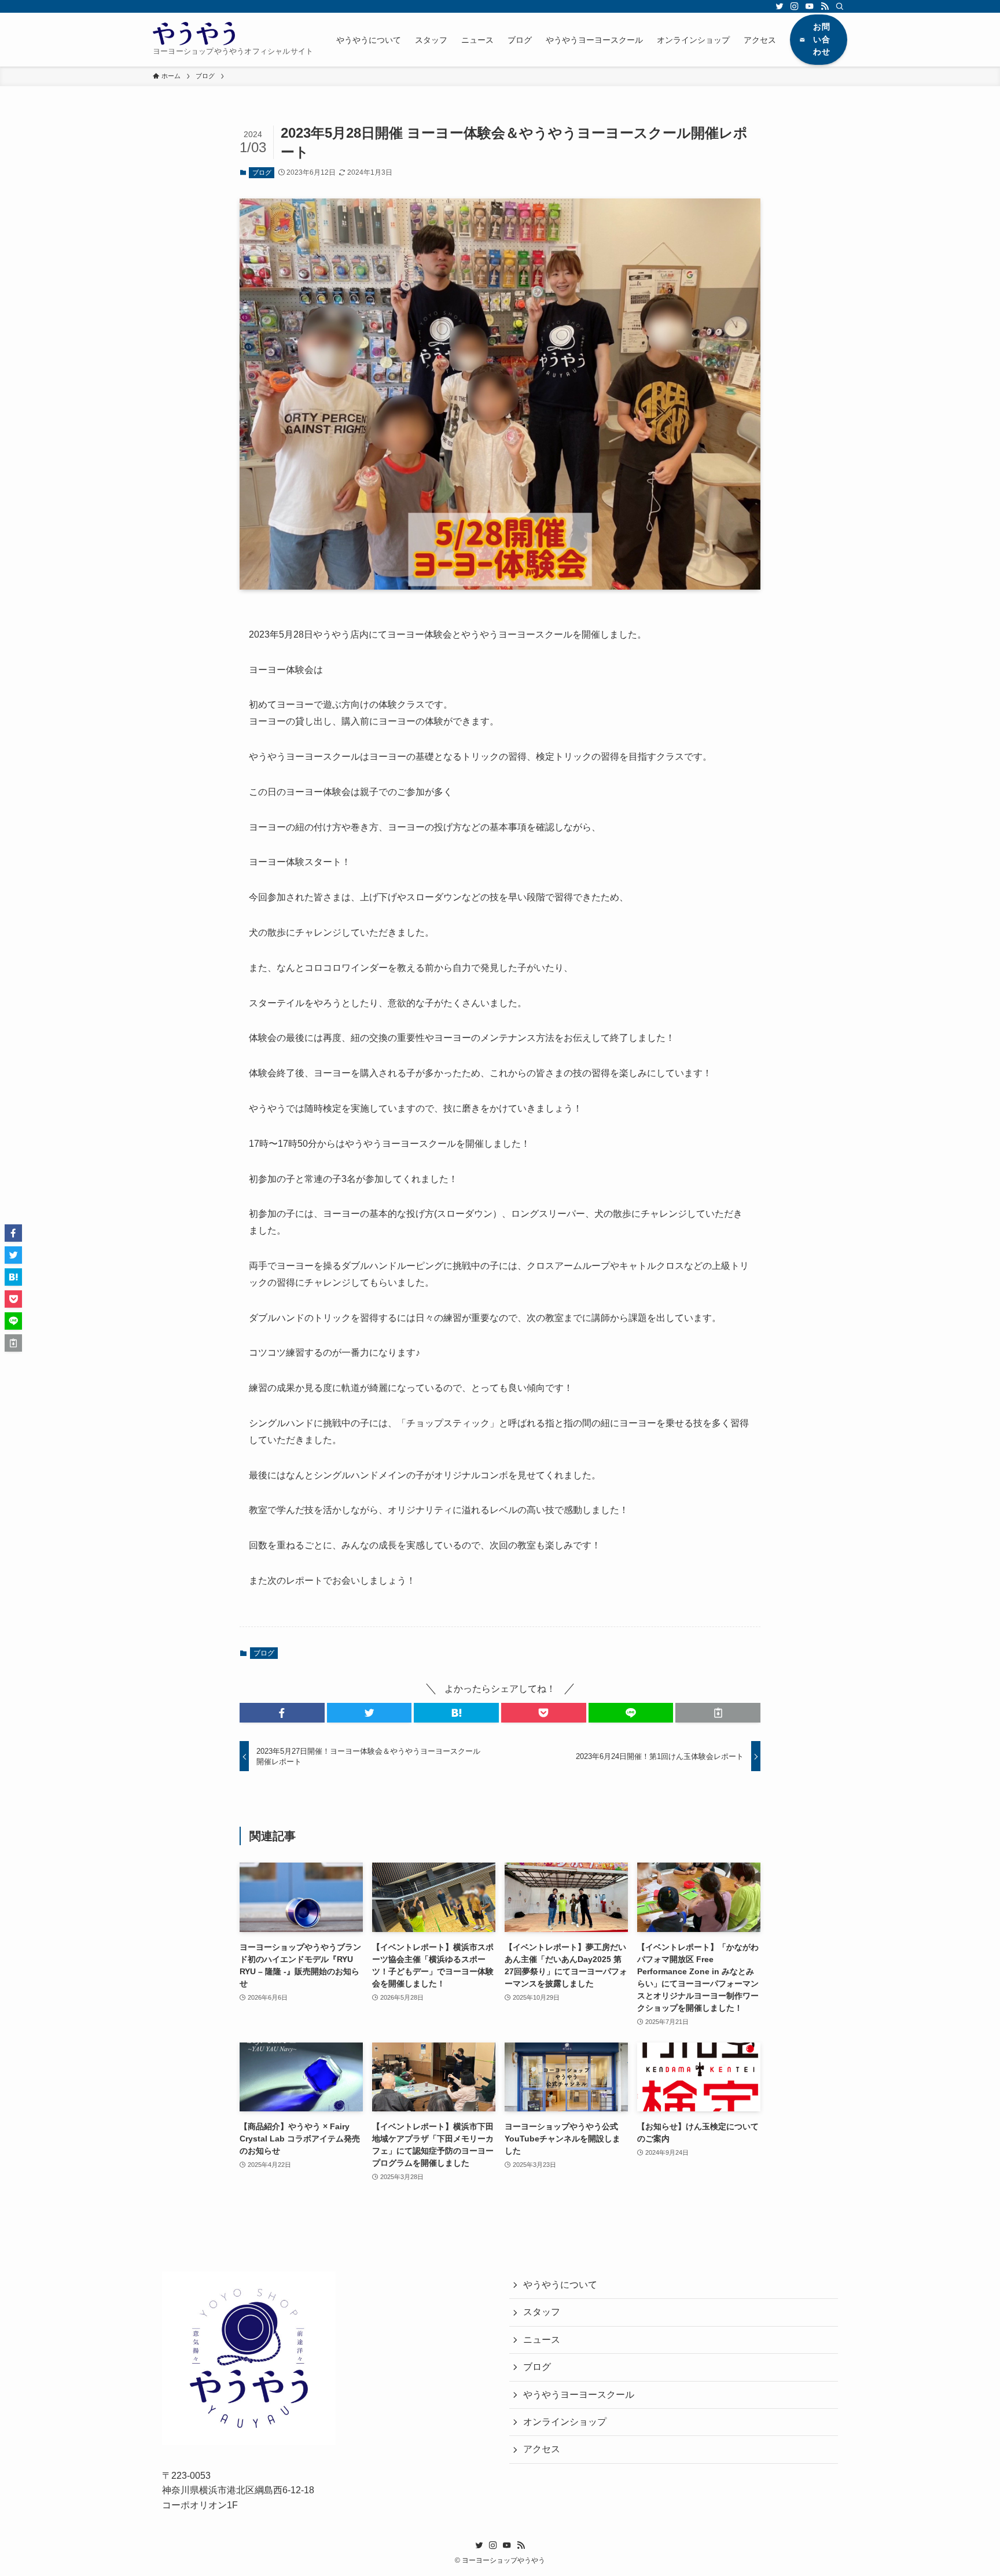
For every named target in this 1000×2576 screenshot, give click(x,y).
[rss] (825, 6)
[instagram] (795, 6)
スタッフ (542, 2312)
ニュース (542, 2340)
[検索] (840, 6)
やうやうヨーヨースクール (579, 2395)
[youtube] (810, 6)
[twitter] (780, 6)
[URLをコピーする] (718, 1713)
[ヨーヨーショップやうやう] (194, 34)
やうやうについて (560, 2285)
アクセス (542, 2449)
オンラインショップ (565, 2422)
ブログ (262, 172)
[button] (282, 1713)
